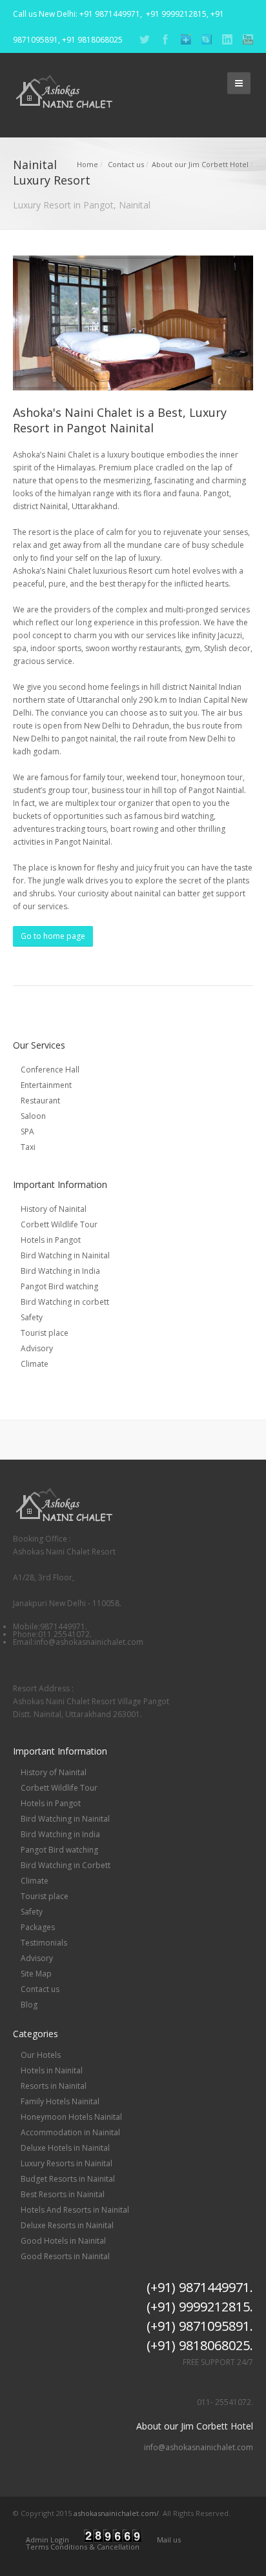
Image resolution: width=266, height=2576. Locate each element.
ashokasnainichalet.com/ (116, 2513)
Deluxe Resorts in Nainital (67, 2225)
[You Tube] (248, 42)
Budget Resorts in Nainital (68, 2179)
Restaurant (40, 1101)
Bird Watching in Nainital (65, 1255)
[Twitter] (145, 42)
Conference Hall (50, 1070)
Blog (29, 2005)
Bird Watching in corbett (65, 1302)
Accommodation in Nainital (70, 2132)
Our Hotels (41, 2055)
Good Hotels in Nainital (63, 2241)
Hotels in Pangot (51, 1240)
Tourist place (45, 1333)
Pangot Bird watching (59, 1286)
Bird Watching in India (60, 1271)
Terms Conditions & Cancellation (83, 2547)
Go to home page (53, 936)
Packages (38, 1927)
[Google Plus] (186, 42)
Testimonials (44, 1943)
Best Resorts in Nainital (63, 2194)
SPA (27, 1132)
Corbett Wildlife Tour (59, 1224)
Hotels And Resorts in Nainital (75, 2210)
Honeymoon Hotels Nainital (71, 2117)
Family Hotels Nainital (60, 2101)
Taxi (28, 1147)
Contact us (126, 164)
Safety (32, 1317)
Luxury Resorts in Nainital (66, 2163)
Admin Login (47, 2540)
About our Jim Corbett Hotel (200, 164)
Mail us (169, 2540)
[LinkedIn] (227, 42)
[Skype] (207, 42)
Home (87, 164)
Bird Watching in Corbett (66, 1865)
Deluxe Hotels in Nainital (65, 2148)
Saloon (33, 1116)
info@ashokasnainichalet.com (199, 2448)
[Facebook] (165, 42)
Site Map (36, 1974)
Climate (35, 1364)
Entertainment (46, 1085)
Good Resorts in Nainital (65, 2256)
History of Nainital (54, 1209)
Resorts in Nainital (54, 2086)
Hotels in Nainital (52, 2070)
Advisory (37, 1348)
